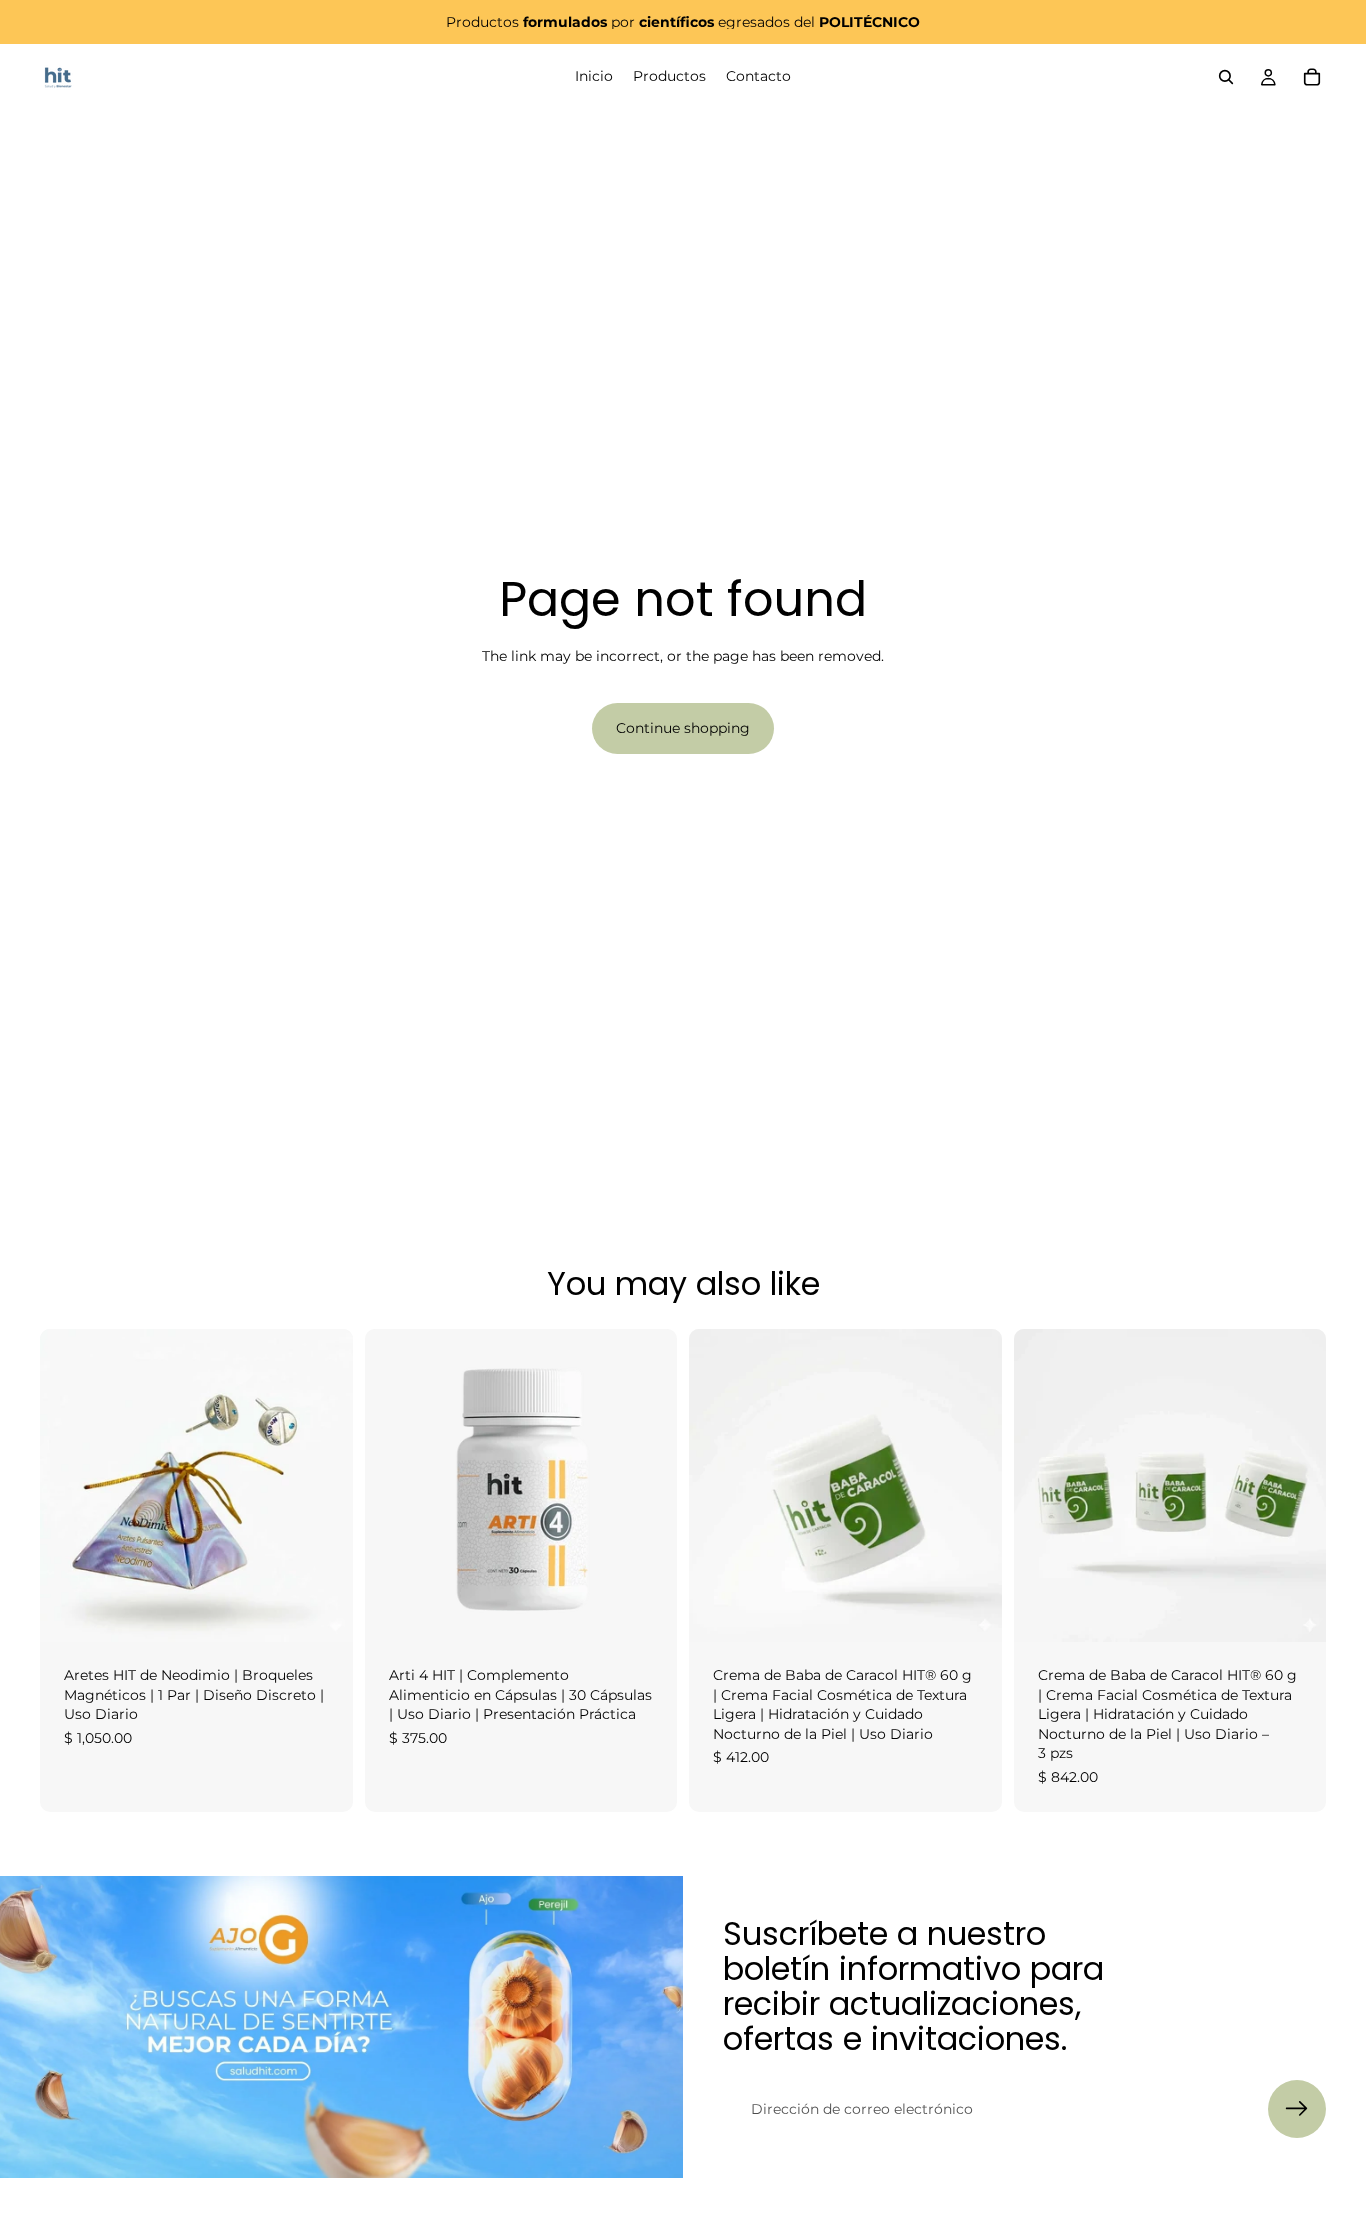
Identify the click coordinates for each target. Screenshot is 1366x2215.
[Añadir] (322, 1611)
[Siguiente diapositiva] (323, 1486)
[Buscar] (1226, 77)
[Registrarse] (1297, 2109)
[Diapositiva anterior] (70, 1486)
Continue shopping (683, 728)
